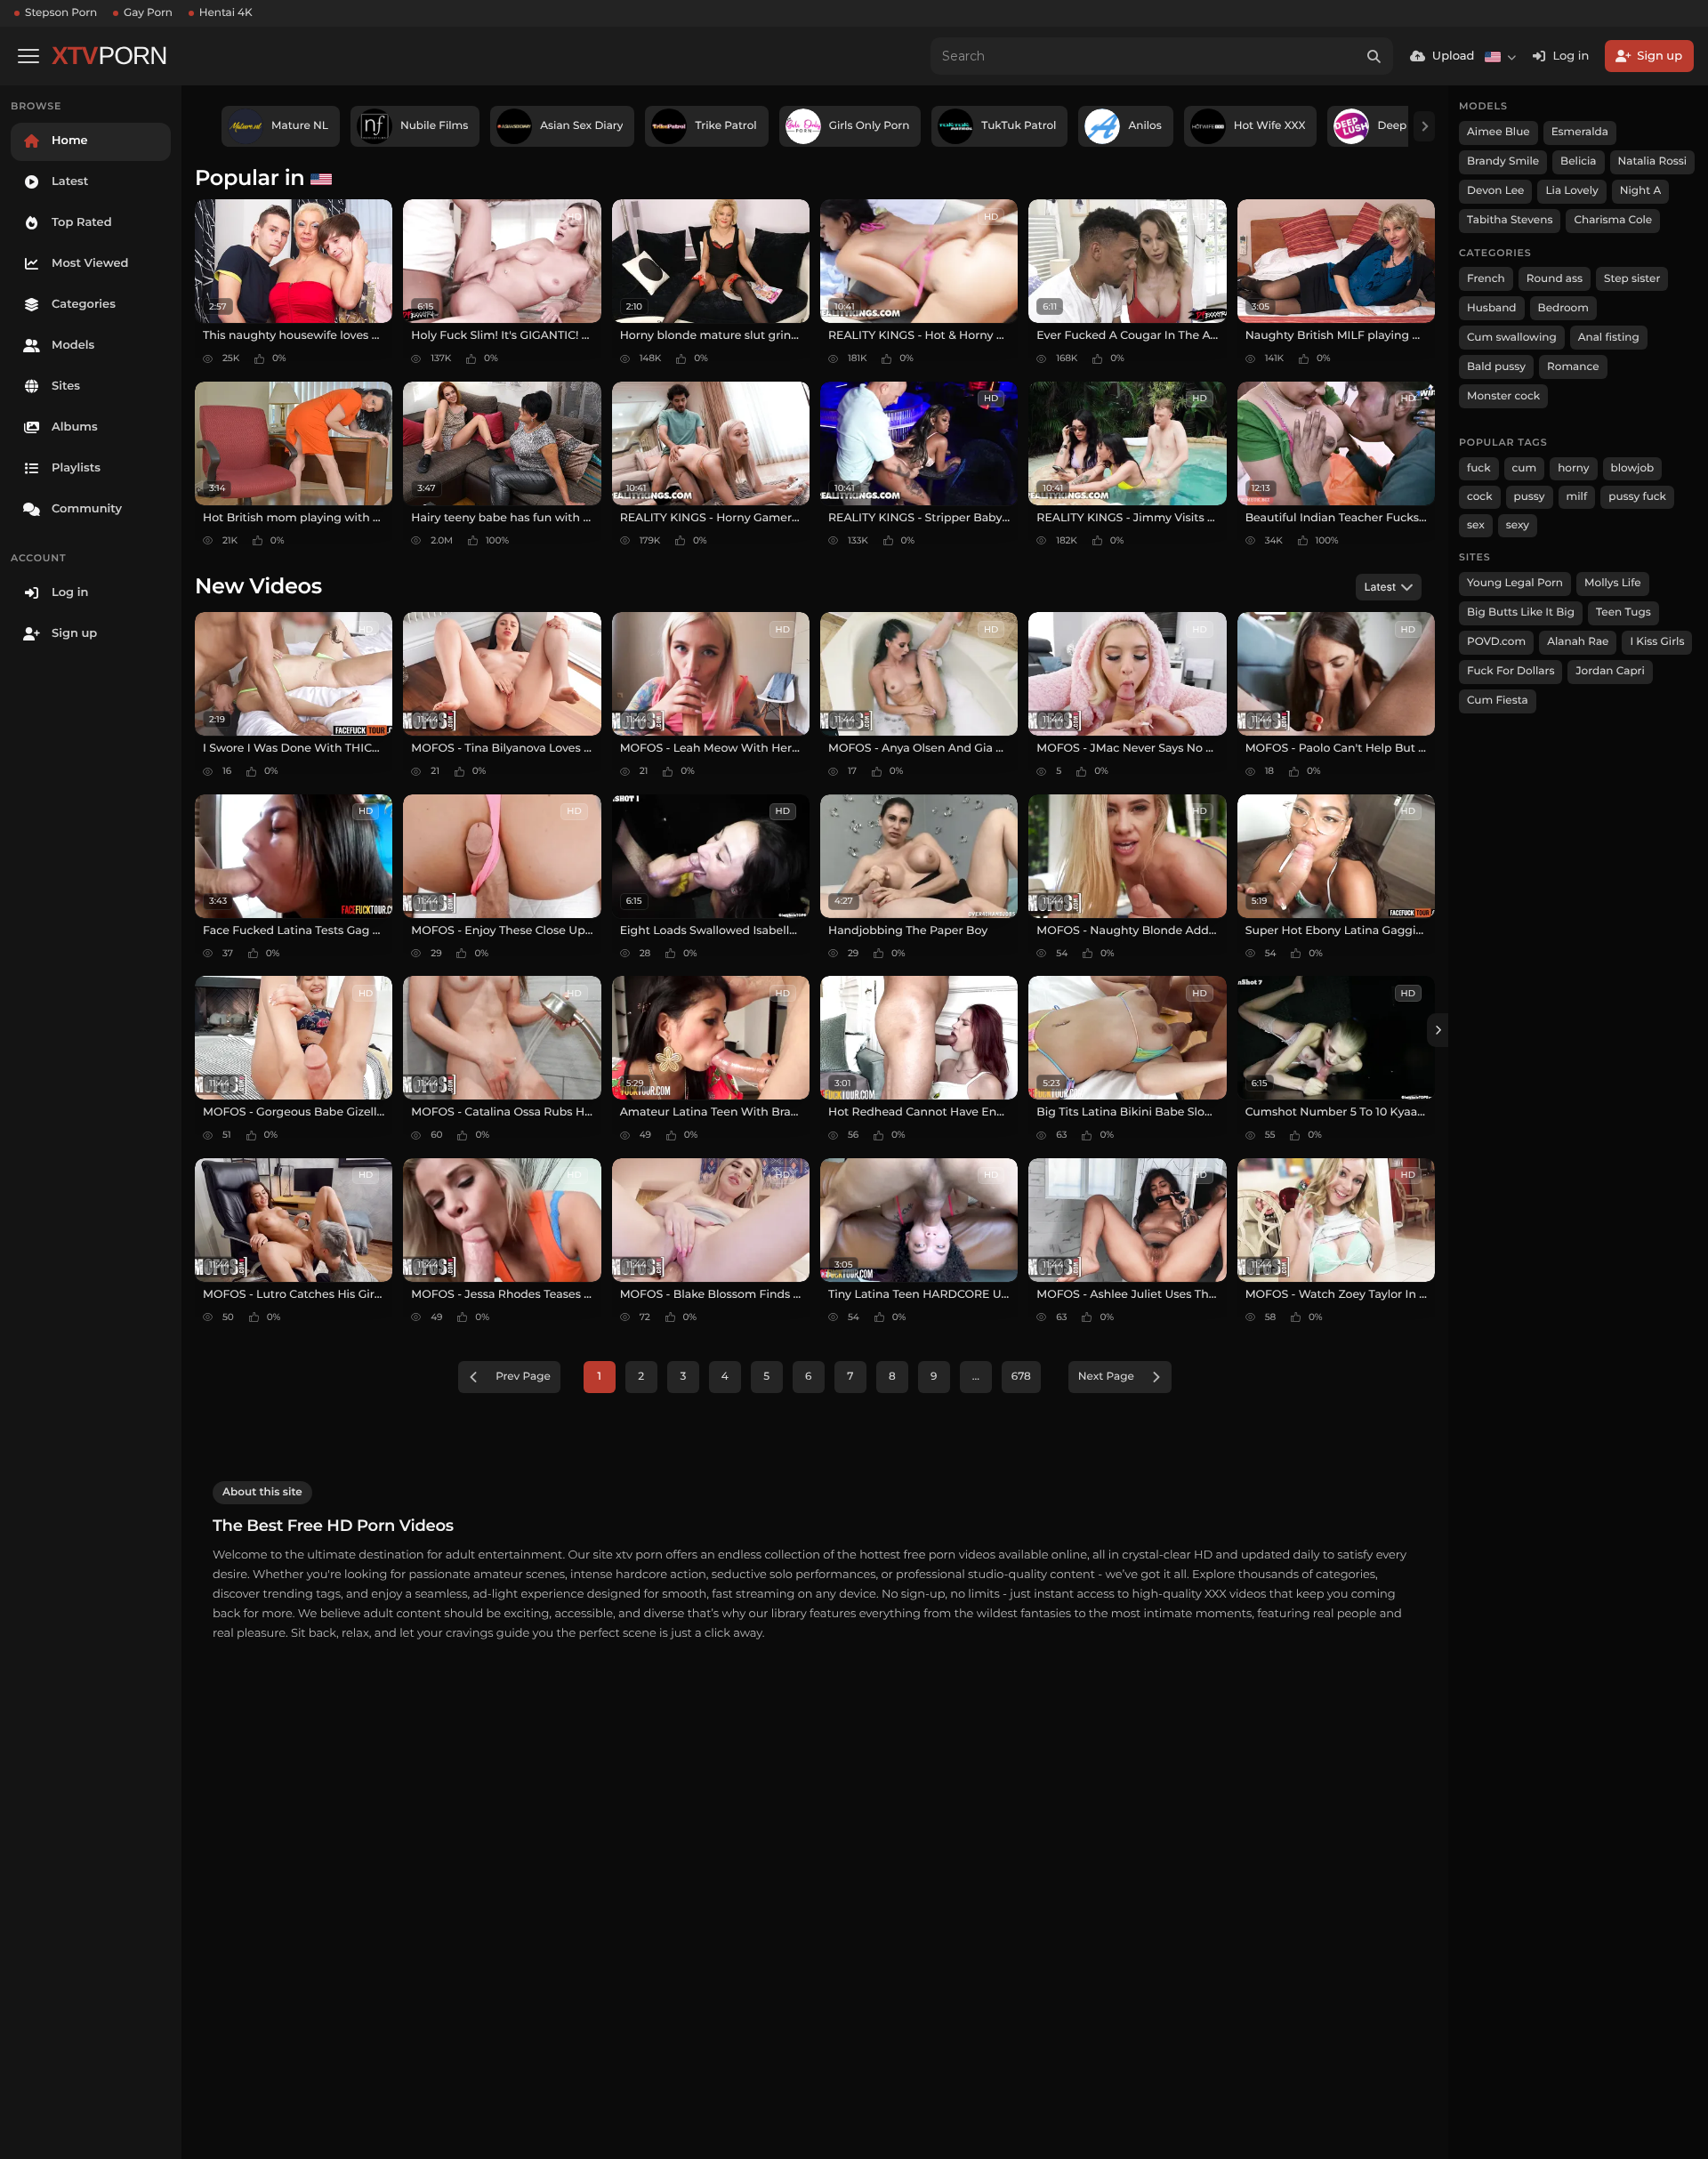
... (976, 1377)
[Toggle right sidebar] (1438, 1030)
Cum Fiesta (1498, 701)
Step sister (1632, 279)
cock (1480, 497)
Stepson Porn (61, 13)
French (1486, 279)
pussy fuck (1637, 497)
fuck (1479, 468)
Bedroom (1563, 308)
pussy (1530, 497)
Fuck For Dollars (1511, 671)
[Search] (1374, 56)
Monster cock (1503, 396)
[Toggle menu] (28, 56)
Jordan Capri (1610, 671)
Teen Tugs (1623, 612)
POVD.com (1496, 642)
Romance (1573, 367)
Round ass (1555, 279)
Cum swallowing (1512, 338)
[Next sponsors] (1424, 126)
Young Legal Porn (1515, 583)
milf (1577, 497)
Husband (1492, 308)
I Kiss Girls (1657, 642)
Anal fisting (1609, 338)
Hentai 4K (226, 13)
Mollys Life (1613, 583)
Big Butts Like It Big (1521, 612)
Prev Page (523, 1377)
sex (1476, 525)
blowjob (1633, 468)
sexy (1518, 525)
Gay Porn (148, 13)
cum (1525, 468)
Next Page (1106, 1377)
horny (1573, 468)
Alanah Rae (1578, 642)
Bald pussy (1496, 367)
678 (1021, 1377)
